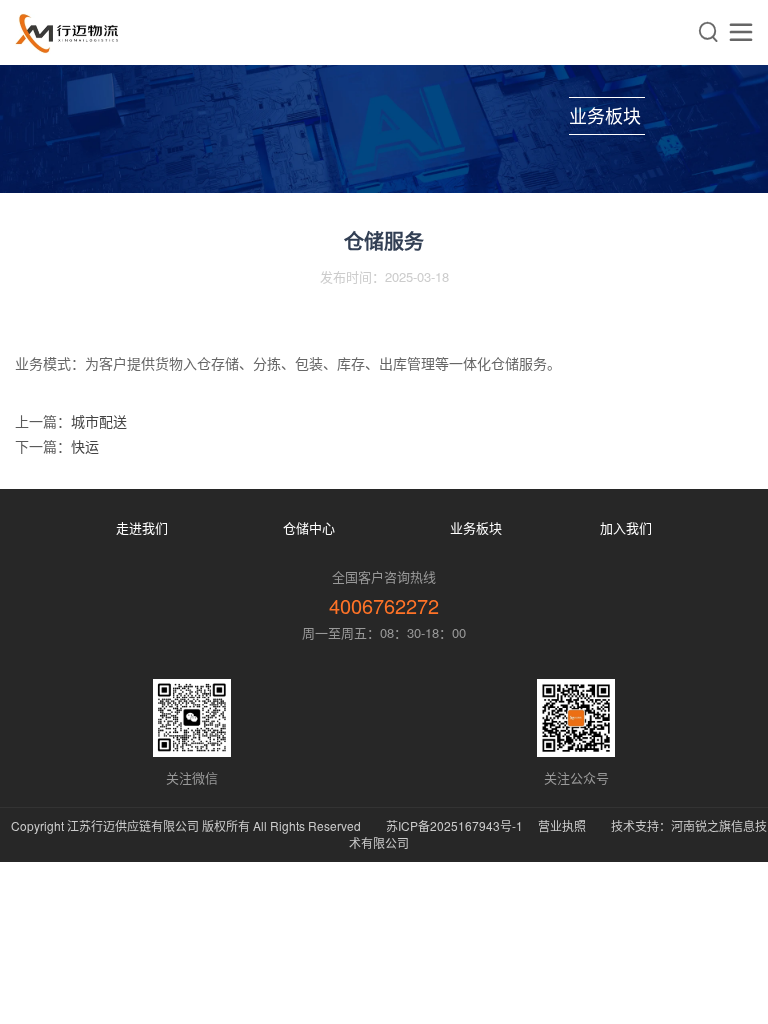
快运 (85, 446)
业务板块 (476, 527)
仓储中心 (309, 527)
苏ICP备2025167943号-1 (454, 825)
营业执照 (562, 825)
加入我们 (626, 527)
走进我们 (142, 527)
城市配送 (99, 421)
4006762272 (384, 605)
